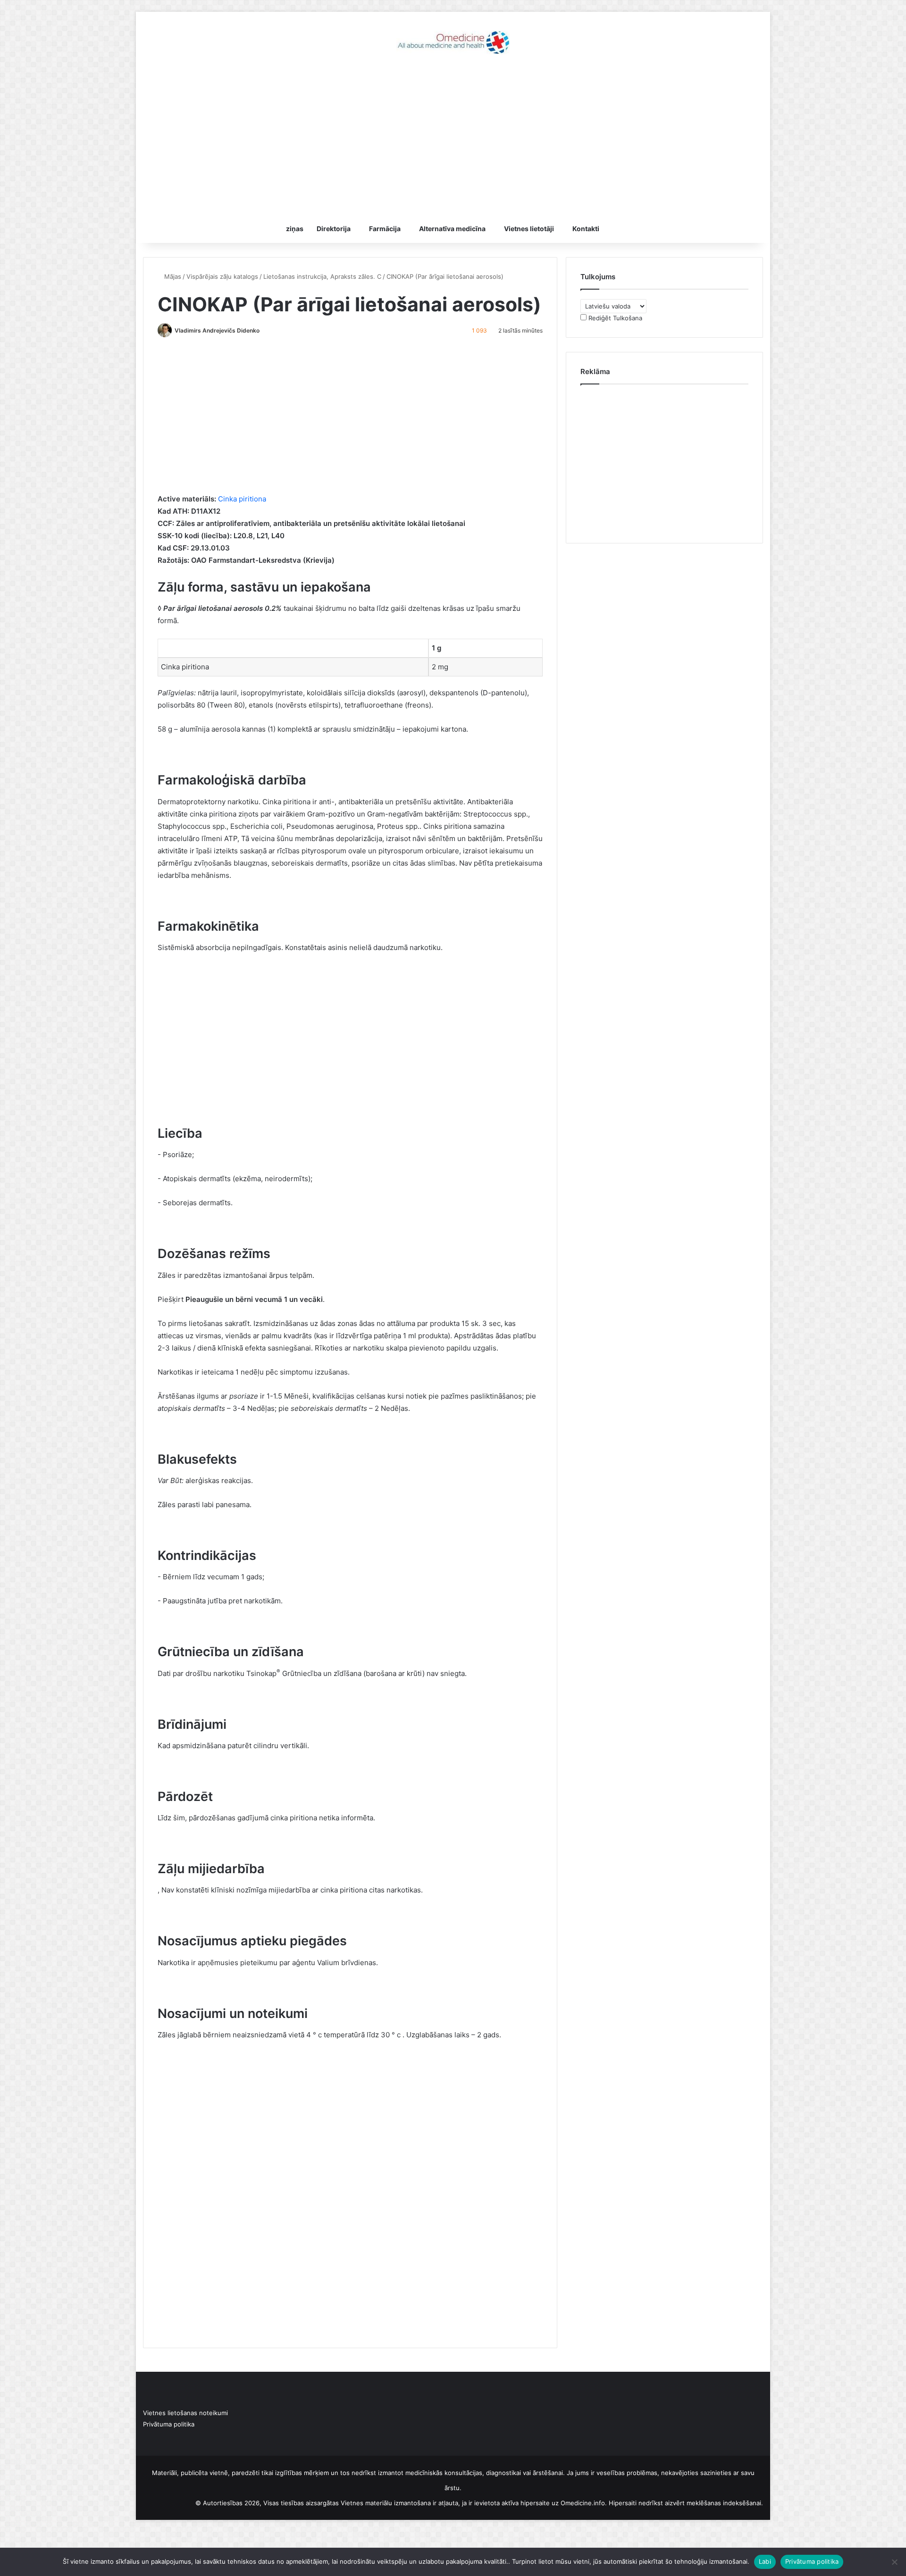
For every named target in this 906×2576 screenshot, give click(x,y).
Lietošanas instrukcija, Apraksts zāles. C (322, 276)
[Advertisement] (453, 139)
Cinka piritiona (242, 499)
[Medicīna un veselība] (453, 42)
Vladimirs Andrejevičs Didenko (217, 330)
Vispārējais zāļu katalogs (222, 276)
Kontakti (586, 229)
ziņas (295, 229)
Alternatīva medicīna (452, 229)
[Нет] (894, 2562)
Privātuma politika (169, 2424)
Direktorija (334, 229)
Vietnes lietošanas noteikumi (185, 2413)
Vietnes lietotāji (529, 229)
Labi (765, 2561)
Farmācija (385, 229)
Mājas (172, 276)
